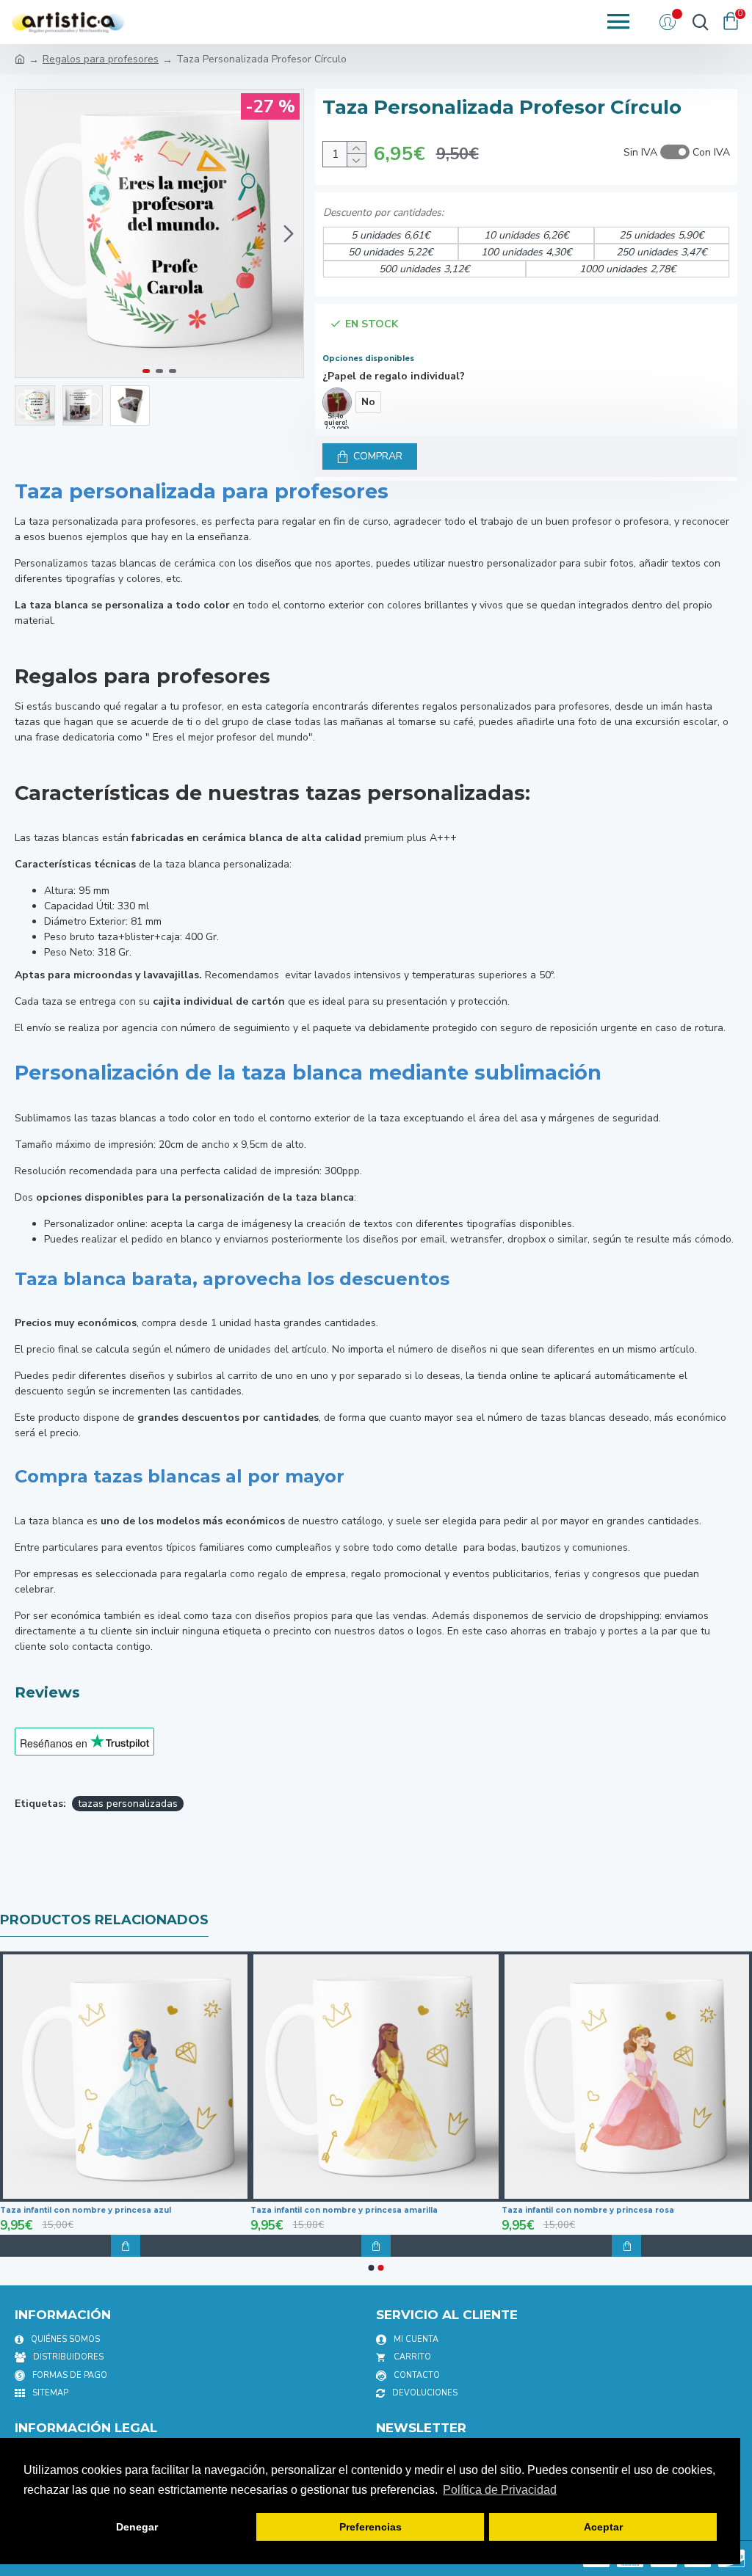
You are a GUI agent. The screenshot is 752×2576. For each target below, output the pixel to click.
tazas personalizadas (128, 1804)
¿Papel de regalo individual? (394, 376)
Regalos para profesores (101, 59)
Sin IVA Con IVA (677, 152)
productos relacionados (104, 1920)
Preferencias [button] (370, 2527)
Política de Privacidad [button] (500, 2490)
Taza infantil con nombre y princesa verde (425, 2210)
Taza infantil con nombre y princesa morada (180, 2210)
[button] (30, 233)
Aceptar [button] (603, 2527)
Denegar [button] (137, 2527)
